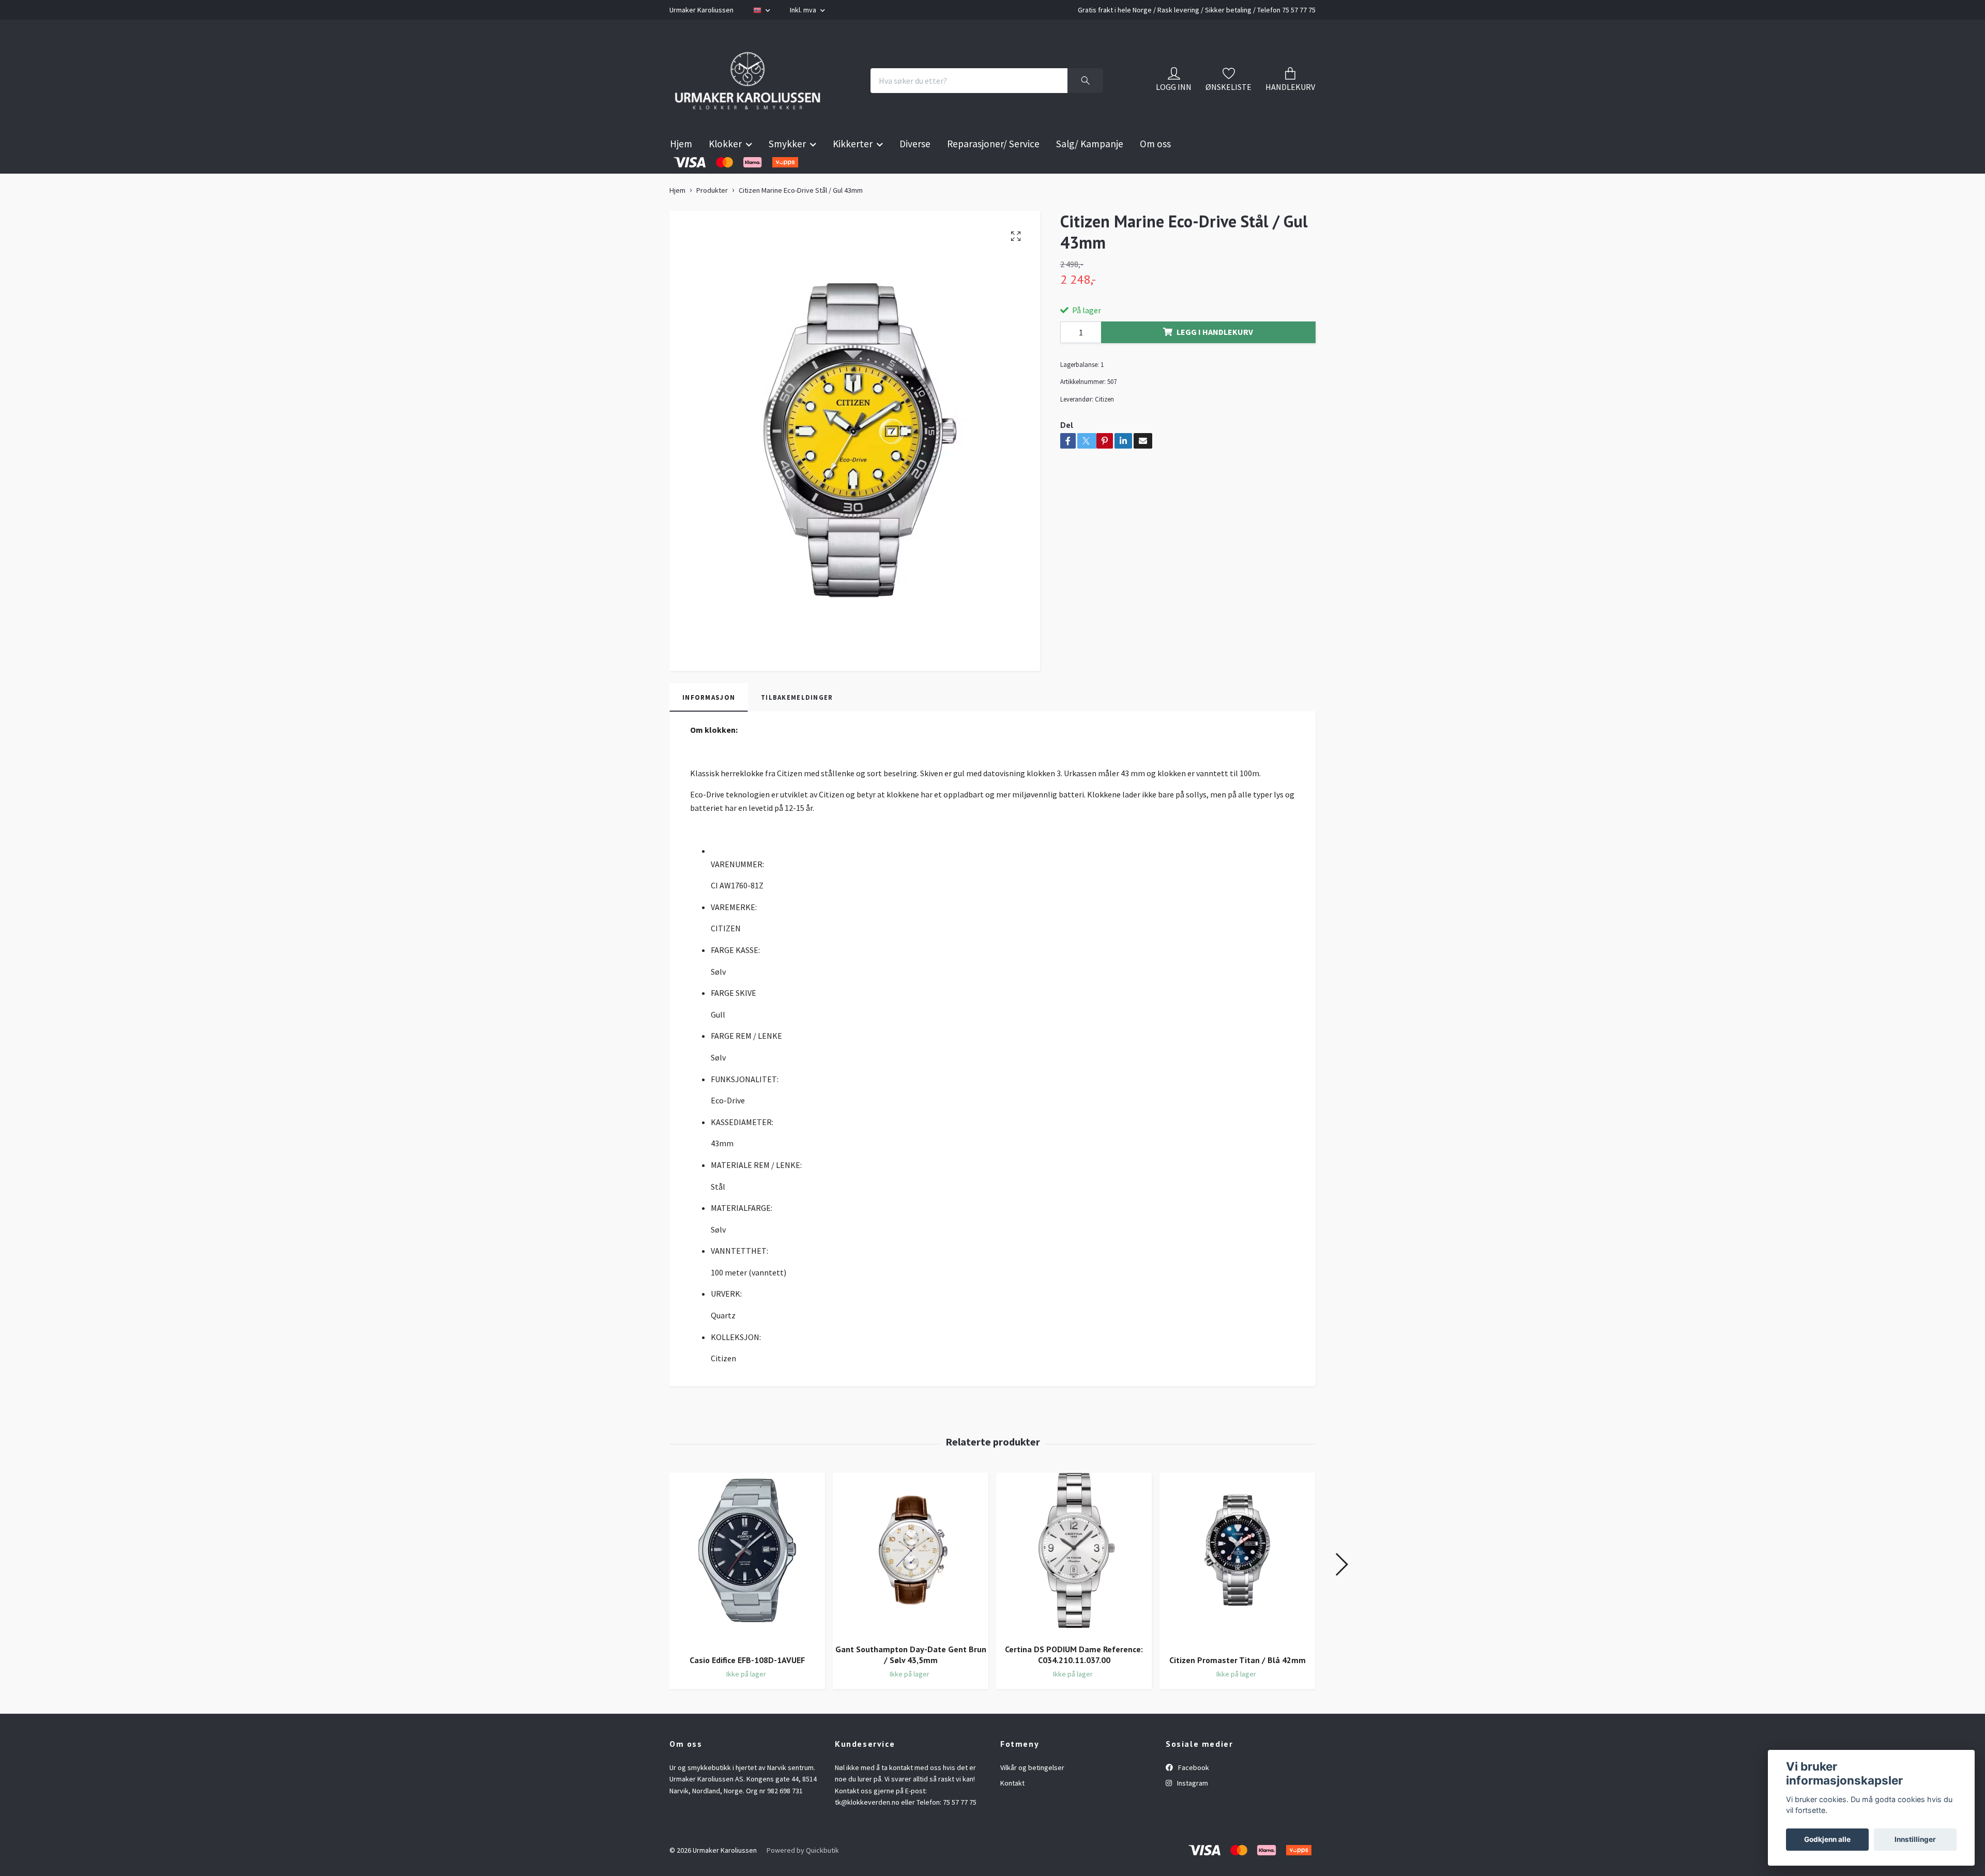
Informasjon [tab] (709, 723)
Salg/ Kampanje (1090, 170)
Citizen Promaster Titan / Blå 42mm (1238, 1686)
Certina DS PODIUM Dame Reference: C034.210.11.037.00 (1074, 1680)
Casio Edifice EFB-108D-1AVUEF (747, 1686)
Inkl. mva (804, 10)
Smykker (787, 170)
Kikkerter (853, 170)
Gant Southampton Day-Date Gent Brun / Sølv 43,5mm (911, 1680)
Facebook (1193, 1793)
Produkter (712, 216)
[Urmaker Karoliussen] (769, 94)
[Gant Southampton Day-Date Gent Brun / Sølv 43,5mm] (911, 1580)
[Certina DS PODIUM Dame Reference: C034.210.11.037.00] (1074, 1580)
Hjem (681, 170)
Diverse (915, 170)
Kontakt (1012, 1809)
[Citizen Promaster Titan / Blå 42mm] (1237, 1586)
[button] (1341, 1590)
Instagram (1192, 1809)
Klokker (725, 170)
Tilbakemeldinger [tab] (797, 723)
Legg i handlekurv (1215, 358)
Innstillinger (1915, 1839)
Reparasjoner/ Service (993, 170)
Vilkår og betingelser (1032, 1793)
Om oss (1155, 170)
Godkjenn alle (1827, 1839)
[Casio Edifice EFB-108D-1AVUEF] (747, 1586)
